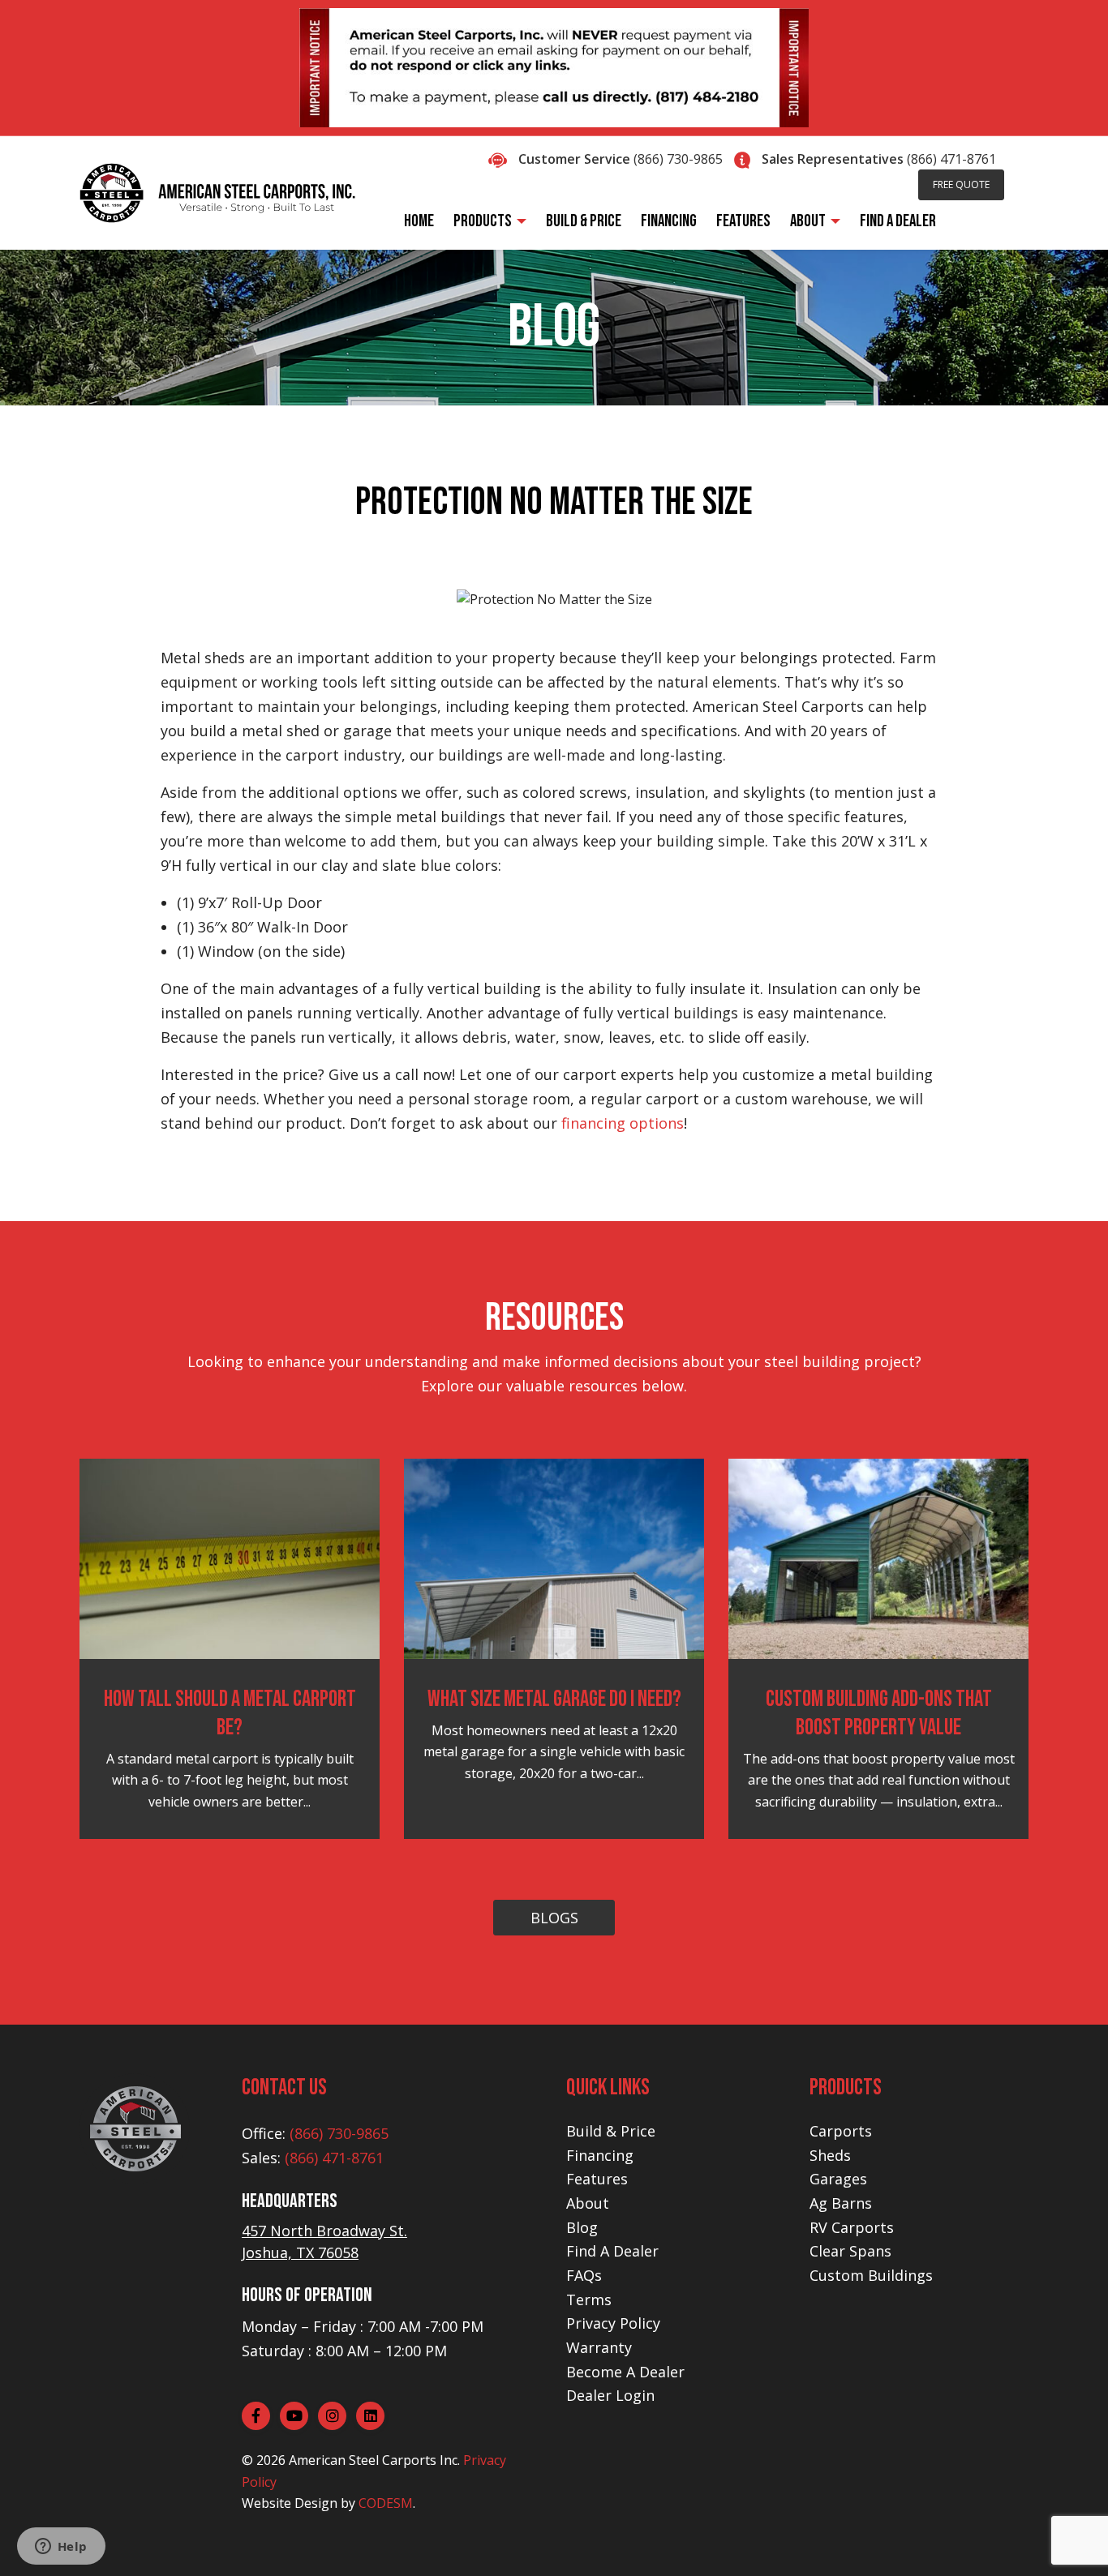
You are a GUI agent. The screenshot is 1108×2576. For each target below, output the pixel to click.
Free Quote (961, 184)
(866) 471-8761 (951, 159)
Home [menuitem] (419, 221)
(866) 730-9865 (678, 159)
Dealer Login (610, 2395)
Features (597, 2179)
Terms (589, 2300)
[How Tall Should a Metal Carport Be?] (230, 1558)
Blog (582, 2227)
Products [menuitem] (483, 221)
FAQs (584, 2275)
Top (1069, 2537)
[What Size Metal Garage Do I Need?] (554, 1558)
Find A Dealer (612, 2251)
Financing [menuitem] (669, 221)
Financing (600, 2155)
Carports (841, 2131)
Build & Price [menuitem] (584, 221)
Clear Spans (850, 2251)
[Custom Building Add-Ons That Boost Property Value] (878, 1558)
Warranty (599, 2347)
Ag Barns (841, 2203)
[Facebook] (256, 2416)
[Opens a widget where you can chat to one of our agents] (61, 2548)
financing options (623, 1123)
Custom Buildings (871, 2275)
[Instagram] (332, 2416)
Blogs (554, 1918)
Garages (838, 2179)
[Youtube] (294, 2416)
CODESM (386, 2503)
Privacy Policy (613, 2323)
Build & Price (611, 2131)
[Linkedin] (370, 2416)
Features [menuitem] (743, 221)
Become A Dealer (625, 2372)
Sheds (830, 2155)
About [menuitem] (808, 221)
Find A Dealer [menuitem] (898, 221)
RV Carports (852, 2227)
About (588, 2203)
